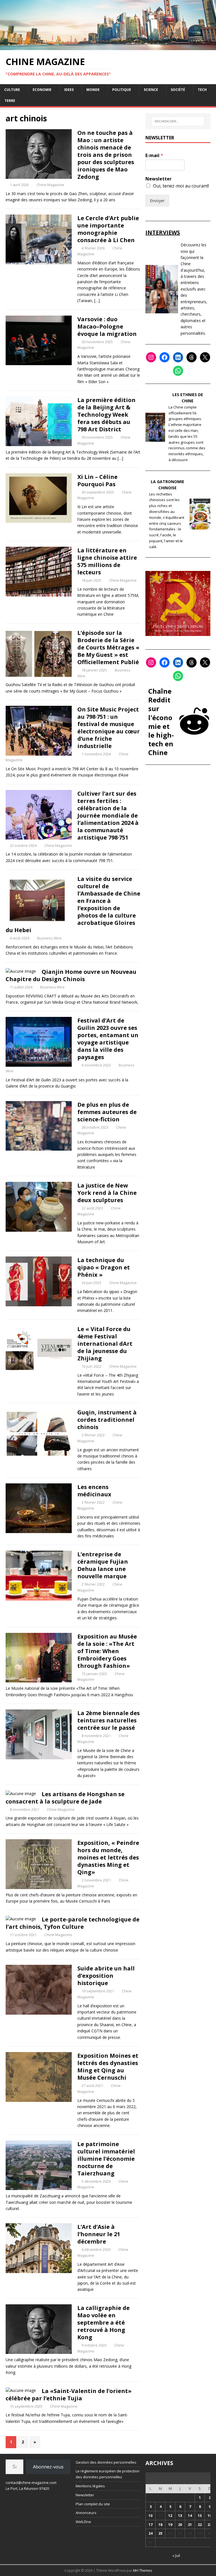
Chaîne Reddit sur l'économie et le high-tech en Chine (161, 722)
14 (190, 2515)
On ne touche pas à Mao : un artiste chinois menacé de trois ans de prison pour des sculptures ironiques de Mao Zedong (106, 155)
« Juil (176, 2555)
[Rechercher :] (178, 121)
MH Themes (142, 2571)
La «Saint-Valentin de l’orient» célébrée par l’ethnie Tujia (69, 2395)
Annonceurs (86, 2513)
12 (170, 2515)
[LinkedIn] (178, 357)
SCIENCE (151, 90)
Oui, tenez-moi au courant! (181, 186)
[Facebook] (165, 357)
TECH (202, 90)
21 (190, 2524)
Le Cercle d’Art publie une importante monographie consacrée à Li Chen (108, 229)
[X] (205, 357)
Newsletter (158, 179)
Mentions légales (90, 2486)
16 (210, 2515)
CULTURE (12, 90)
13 (180, 2515)
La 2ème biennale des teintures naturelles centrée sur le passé (109, 1720)
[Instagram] (151, 357)
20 (180, 2524)
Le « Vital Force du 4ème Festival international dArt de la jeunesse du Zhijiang (105, 1344)
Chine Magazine (50, 185)
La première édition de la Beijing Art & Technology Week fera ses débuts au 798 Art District (106, 415)
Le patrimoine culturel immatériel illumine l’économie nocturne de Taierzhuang (106, 2159)
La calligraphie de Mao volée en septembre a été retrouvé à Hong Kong (103, 2322)
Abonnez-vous (48, 2467)
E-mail (154, 156)
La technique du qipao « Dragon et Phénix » (104, 1267)
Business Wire (49, 938)
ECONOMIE (42, 90)
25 (160, 2533)
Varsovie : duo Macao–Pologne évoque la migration (107, 326)
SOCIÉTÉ (178, 90)
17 (150, 2524)
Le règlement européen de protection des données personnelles (108, 2474)
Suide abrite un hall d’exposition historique (106, 1976)
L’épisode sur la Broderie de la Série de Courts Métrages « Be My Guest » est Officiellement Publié (108, 647)
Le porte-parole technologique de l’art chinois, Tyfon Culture (73, 1923)
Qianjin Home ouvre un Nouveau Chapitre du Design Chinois (71, 975)
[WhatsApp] (178, 371)
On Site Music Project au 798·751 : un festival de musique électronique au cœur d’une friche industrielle (109, 728)
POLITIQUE (122, 90)
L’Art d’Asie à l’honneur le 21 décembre (99, 2234)
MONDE (93, 90)
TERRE (10, 101)
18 (160, 2524)
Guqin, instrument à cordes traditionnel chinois (107, 1420)
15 (200, 2515)
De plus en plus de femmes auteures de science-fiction (107, 1112)
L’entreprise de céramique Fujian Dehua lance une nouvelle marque (103, 1565)
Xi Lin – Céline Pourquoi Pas (97, 480)
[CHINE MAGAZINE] (108, 47)
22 (200, 2524)
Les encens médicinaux (94, 1491)
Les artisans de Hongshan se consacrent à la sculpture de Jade (65, 1798)
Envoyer (157, 201)
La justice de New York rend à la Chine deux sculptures (107, 1193)
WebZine (83, 2522)
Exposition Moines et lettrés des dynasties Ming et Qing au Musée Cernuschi (108, 2067)
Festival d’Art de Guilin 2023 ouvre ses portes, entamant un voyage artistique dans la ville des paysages (108, 1039)
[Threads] (192, 357)
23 (210, 2524)
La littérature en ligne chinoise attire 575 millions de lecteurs (107, 561)
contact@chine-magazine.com (31, 2483)
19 (170, 2524)
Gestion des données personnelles (106, 2462)
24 (150, 2533)
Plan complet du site (93, 2504)
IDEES (69, 90)
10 (150, 2515)
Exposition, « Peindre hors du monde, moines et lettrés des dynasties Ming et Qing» (108, 1857)
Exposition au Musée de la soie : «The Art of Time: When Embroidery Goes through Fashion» (107, 1651)
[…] (97, 301)
